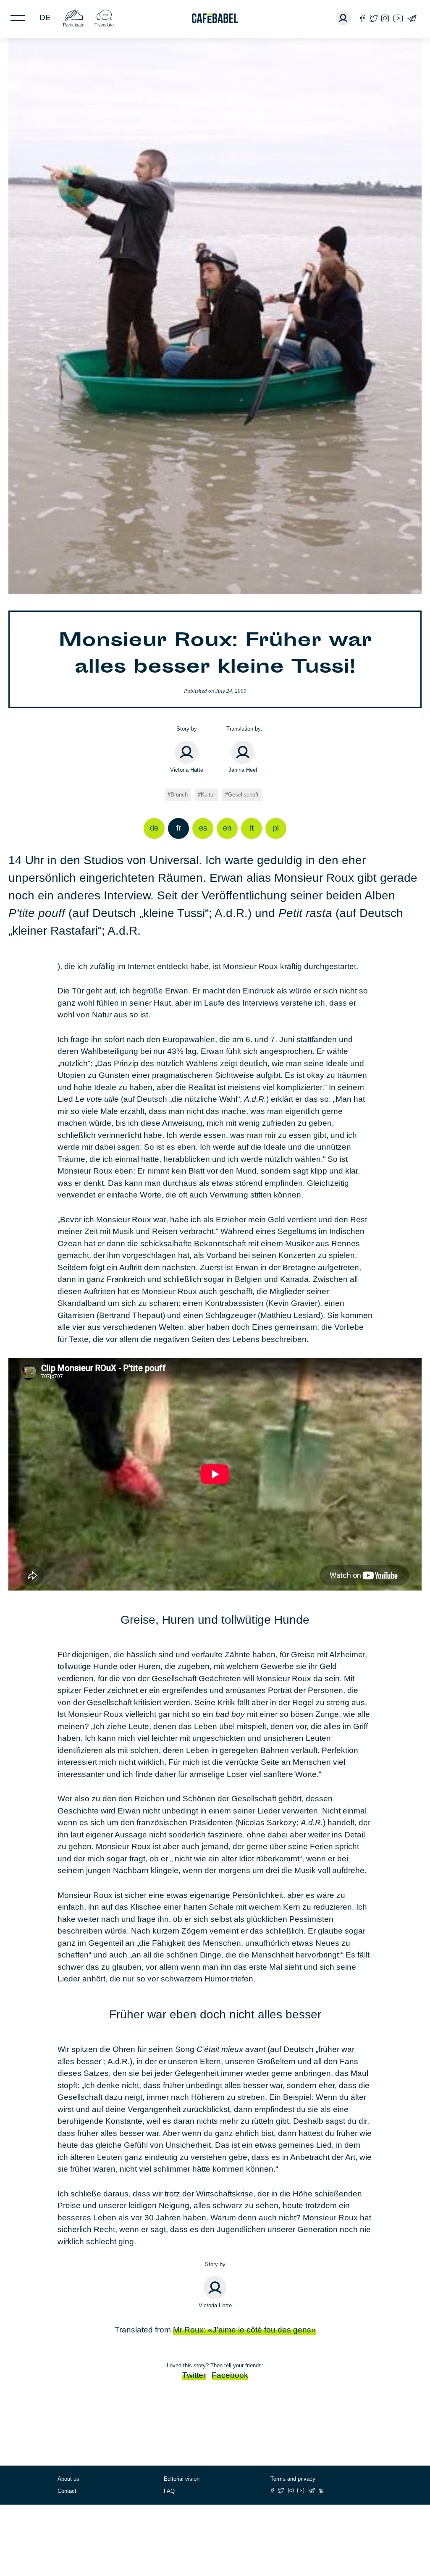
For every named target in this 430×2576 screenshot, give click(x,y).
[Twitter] (374, 18)
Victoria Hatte (187, 770)
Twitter (194, 2375)
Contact (67, 2491)
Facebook (230, 2375)
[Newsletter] (412, 18)
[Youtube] (398, 18)
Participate (74, 25)
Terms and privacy (293, 2479)
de (45, 17)
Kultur (208, 795)
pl (276, 828)
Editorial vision (182, 2479)
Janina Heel (243, 770)
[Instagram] (385, 18)
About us (68, 2479)
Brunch (179, 795)
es (203, 828)
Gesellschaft (243, 795)
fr (179, 828)
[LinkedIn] (321, 2491)
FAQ (169, 2491)
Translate (104, 25)
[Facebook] (363, 18)
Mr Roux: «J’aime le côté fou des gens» (244, 2330)
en (227, 828)
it (252, 828)
